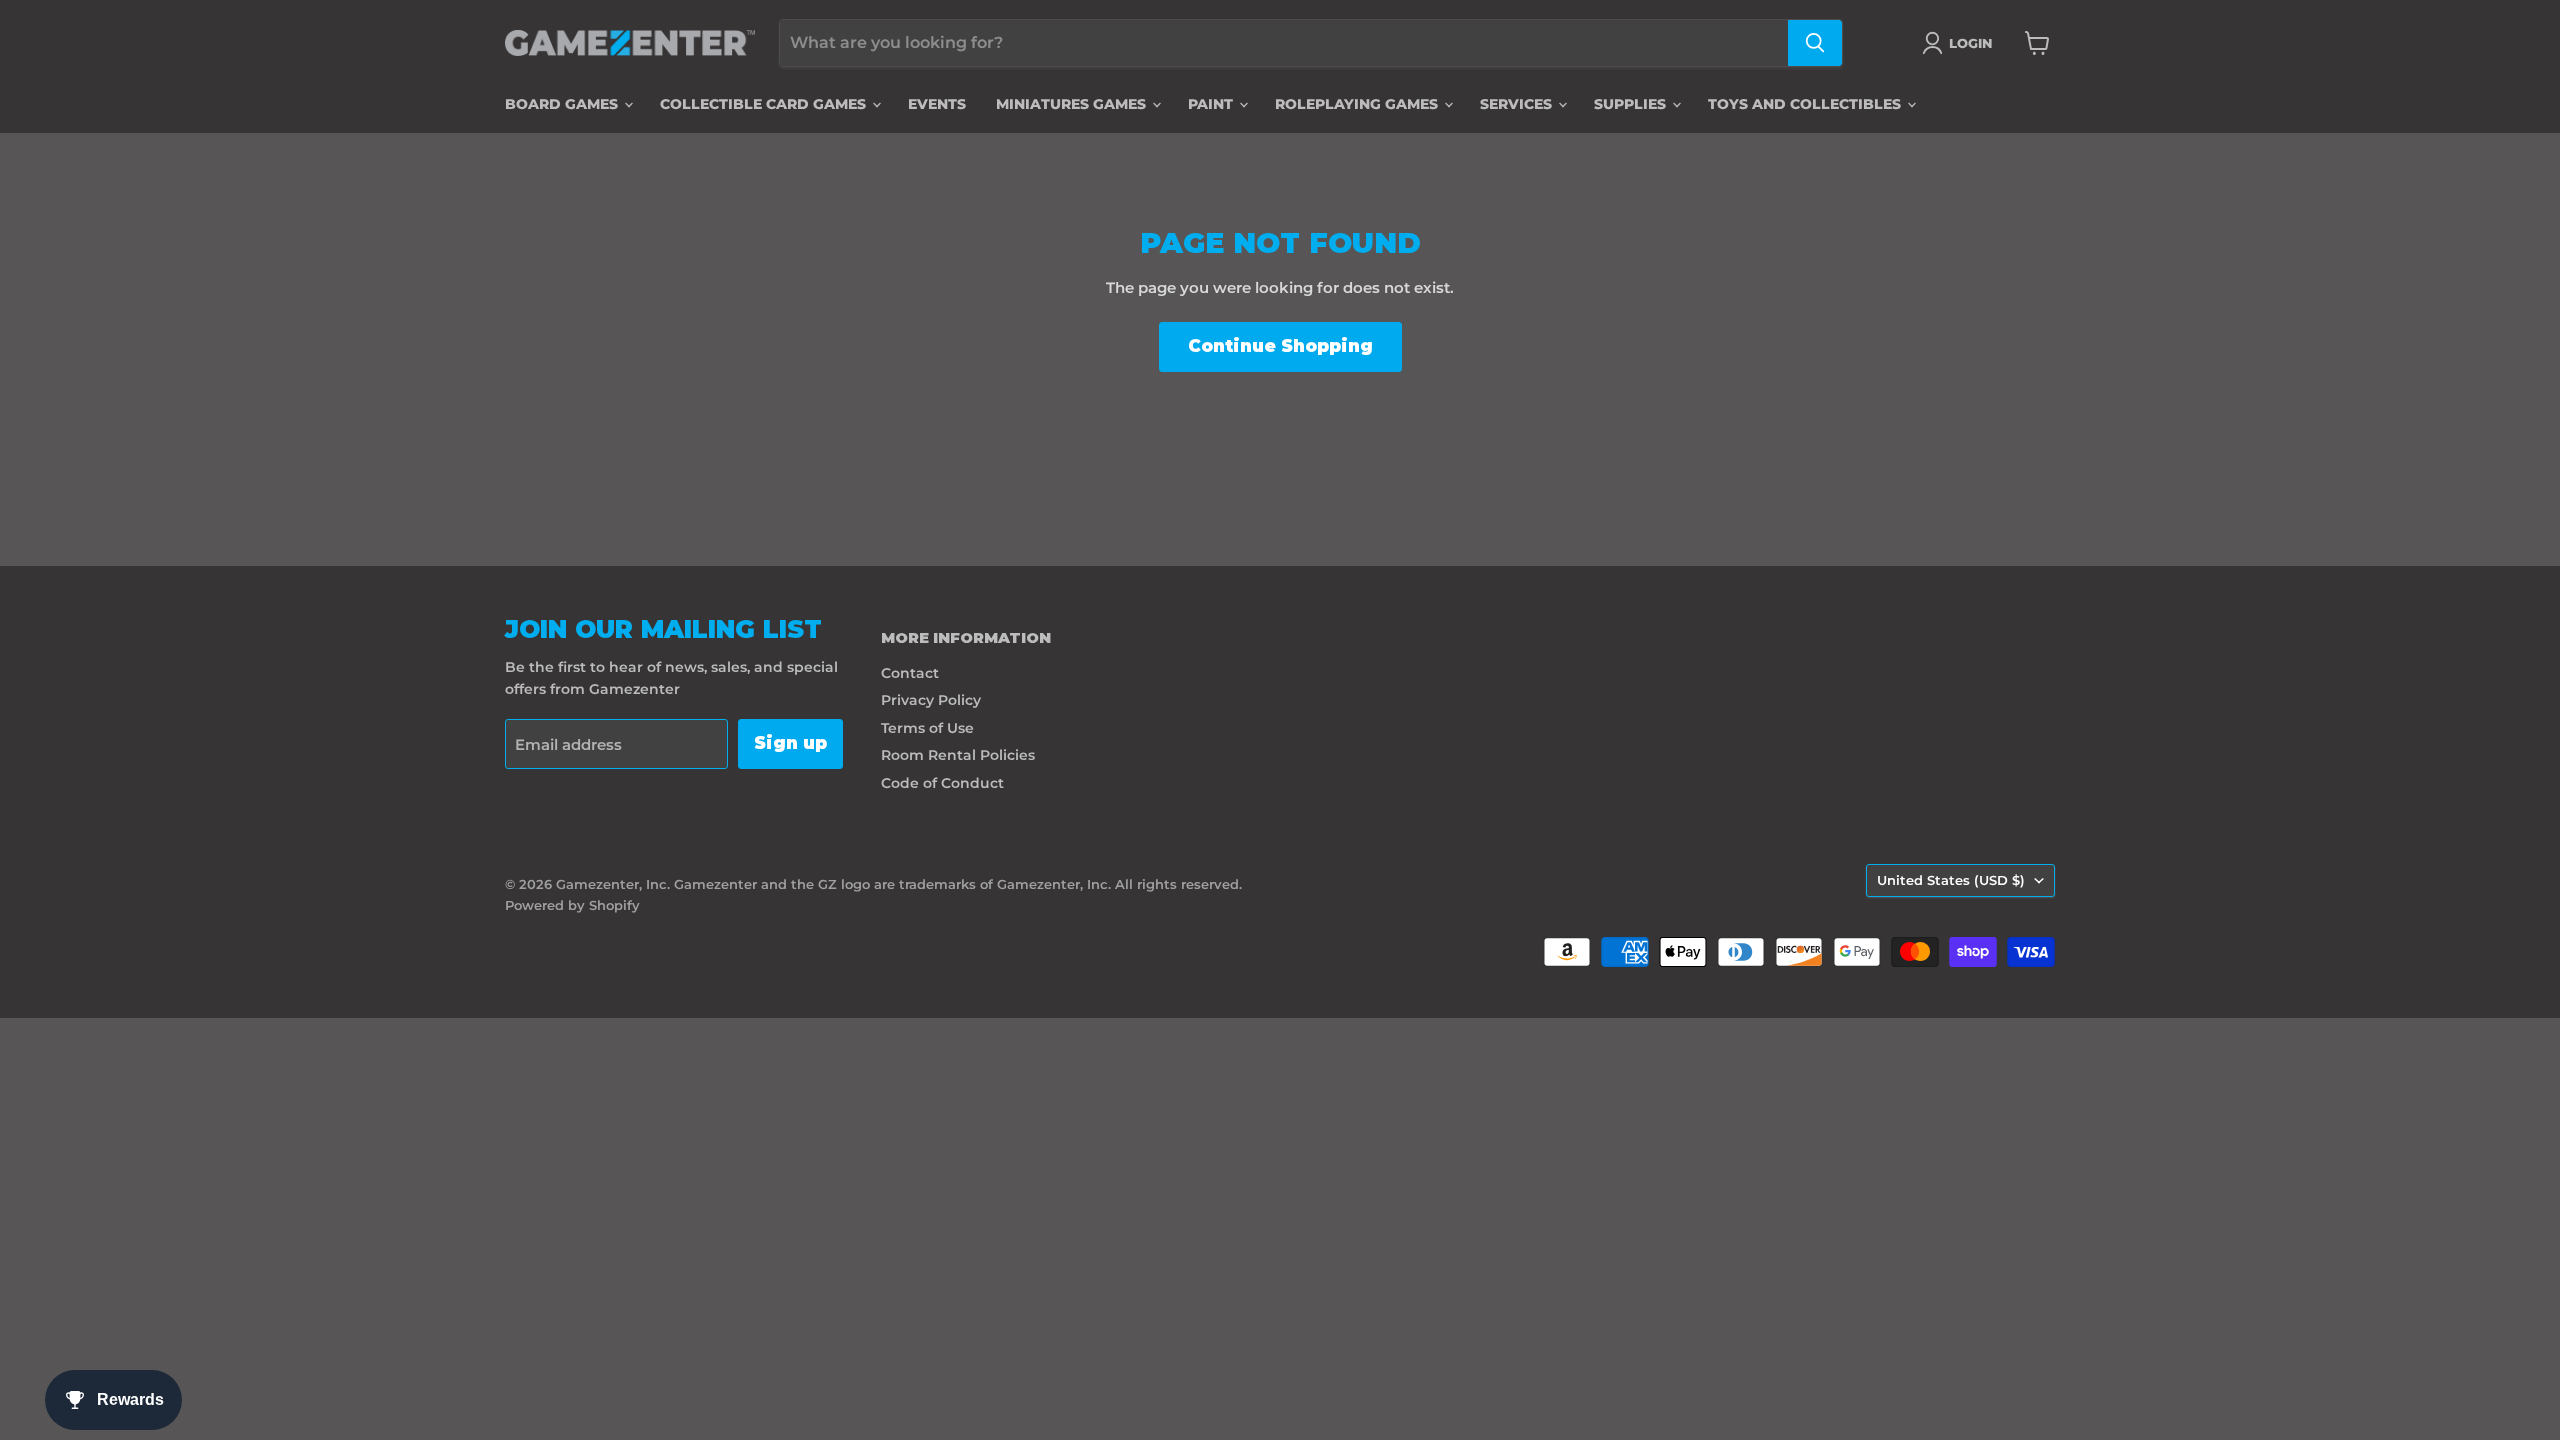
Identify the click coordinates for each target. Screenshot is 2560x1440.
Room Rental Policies (958, 755)
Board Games (563, 104)
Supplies (1632, 104)
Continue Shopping (1280, 346)
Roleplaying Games (1358, 104)
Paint (1212, 104)
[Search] (1815, 43)
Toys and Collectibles (1806, 104)
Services (1518, 104)
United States (1951, 880)
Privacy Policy (931, 700)
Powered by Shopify (572, 905)
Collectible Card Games (765, 104)
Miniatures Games (1073, 104)
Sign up (790, 743)
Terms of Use (927, 728)
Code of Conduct (942, 783)
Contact (910, 673)
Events (937, 104)
